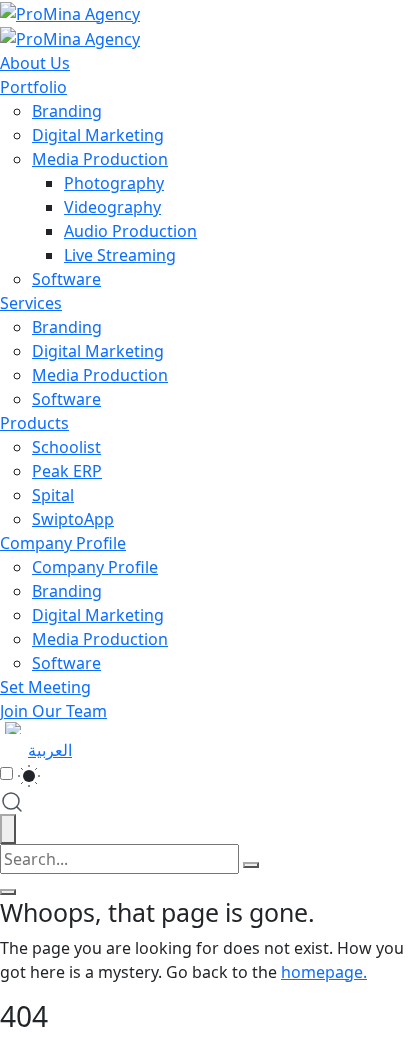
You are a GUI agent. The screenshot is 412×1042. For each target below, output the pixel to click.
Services (31, 303)
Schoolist (66, 447)
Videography (112, 207)
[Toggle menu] (8, 892)
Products (34, 423)
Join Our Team (53, 711)
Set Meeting (45, 687)
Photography (114, 183)
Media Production (100, 159)
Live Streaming (120, 255)
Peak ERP (67, 471)
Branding (67, 111)
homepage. (324, 972)
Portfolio (33, 87)
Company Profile (63, 543)
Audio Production (130, 231)
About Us (35, 63)
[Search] (251, 865)
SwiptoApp (73, 519)
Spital (53, 495)
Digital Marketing (98, 135)
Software (66, 279)
